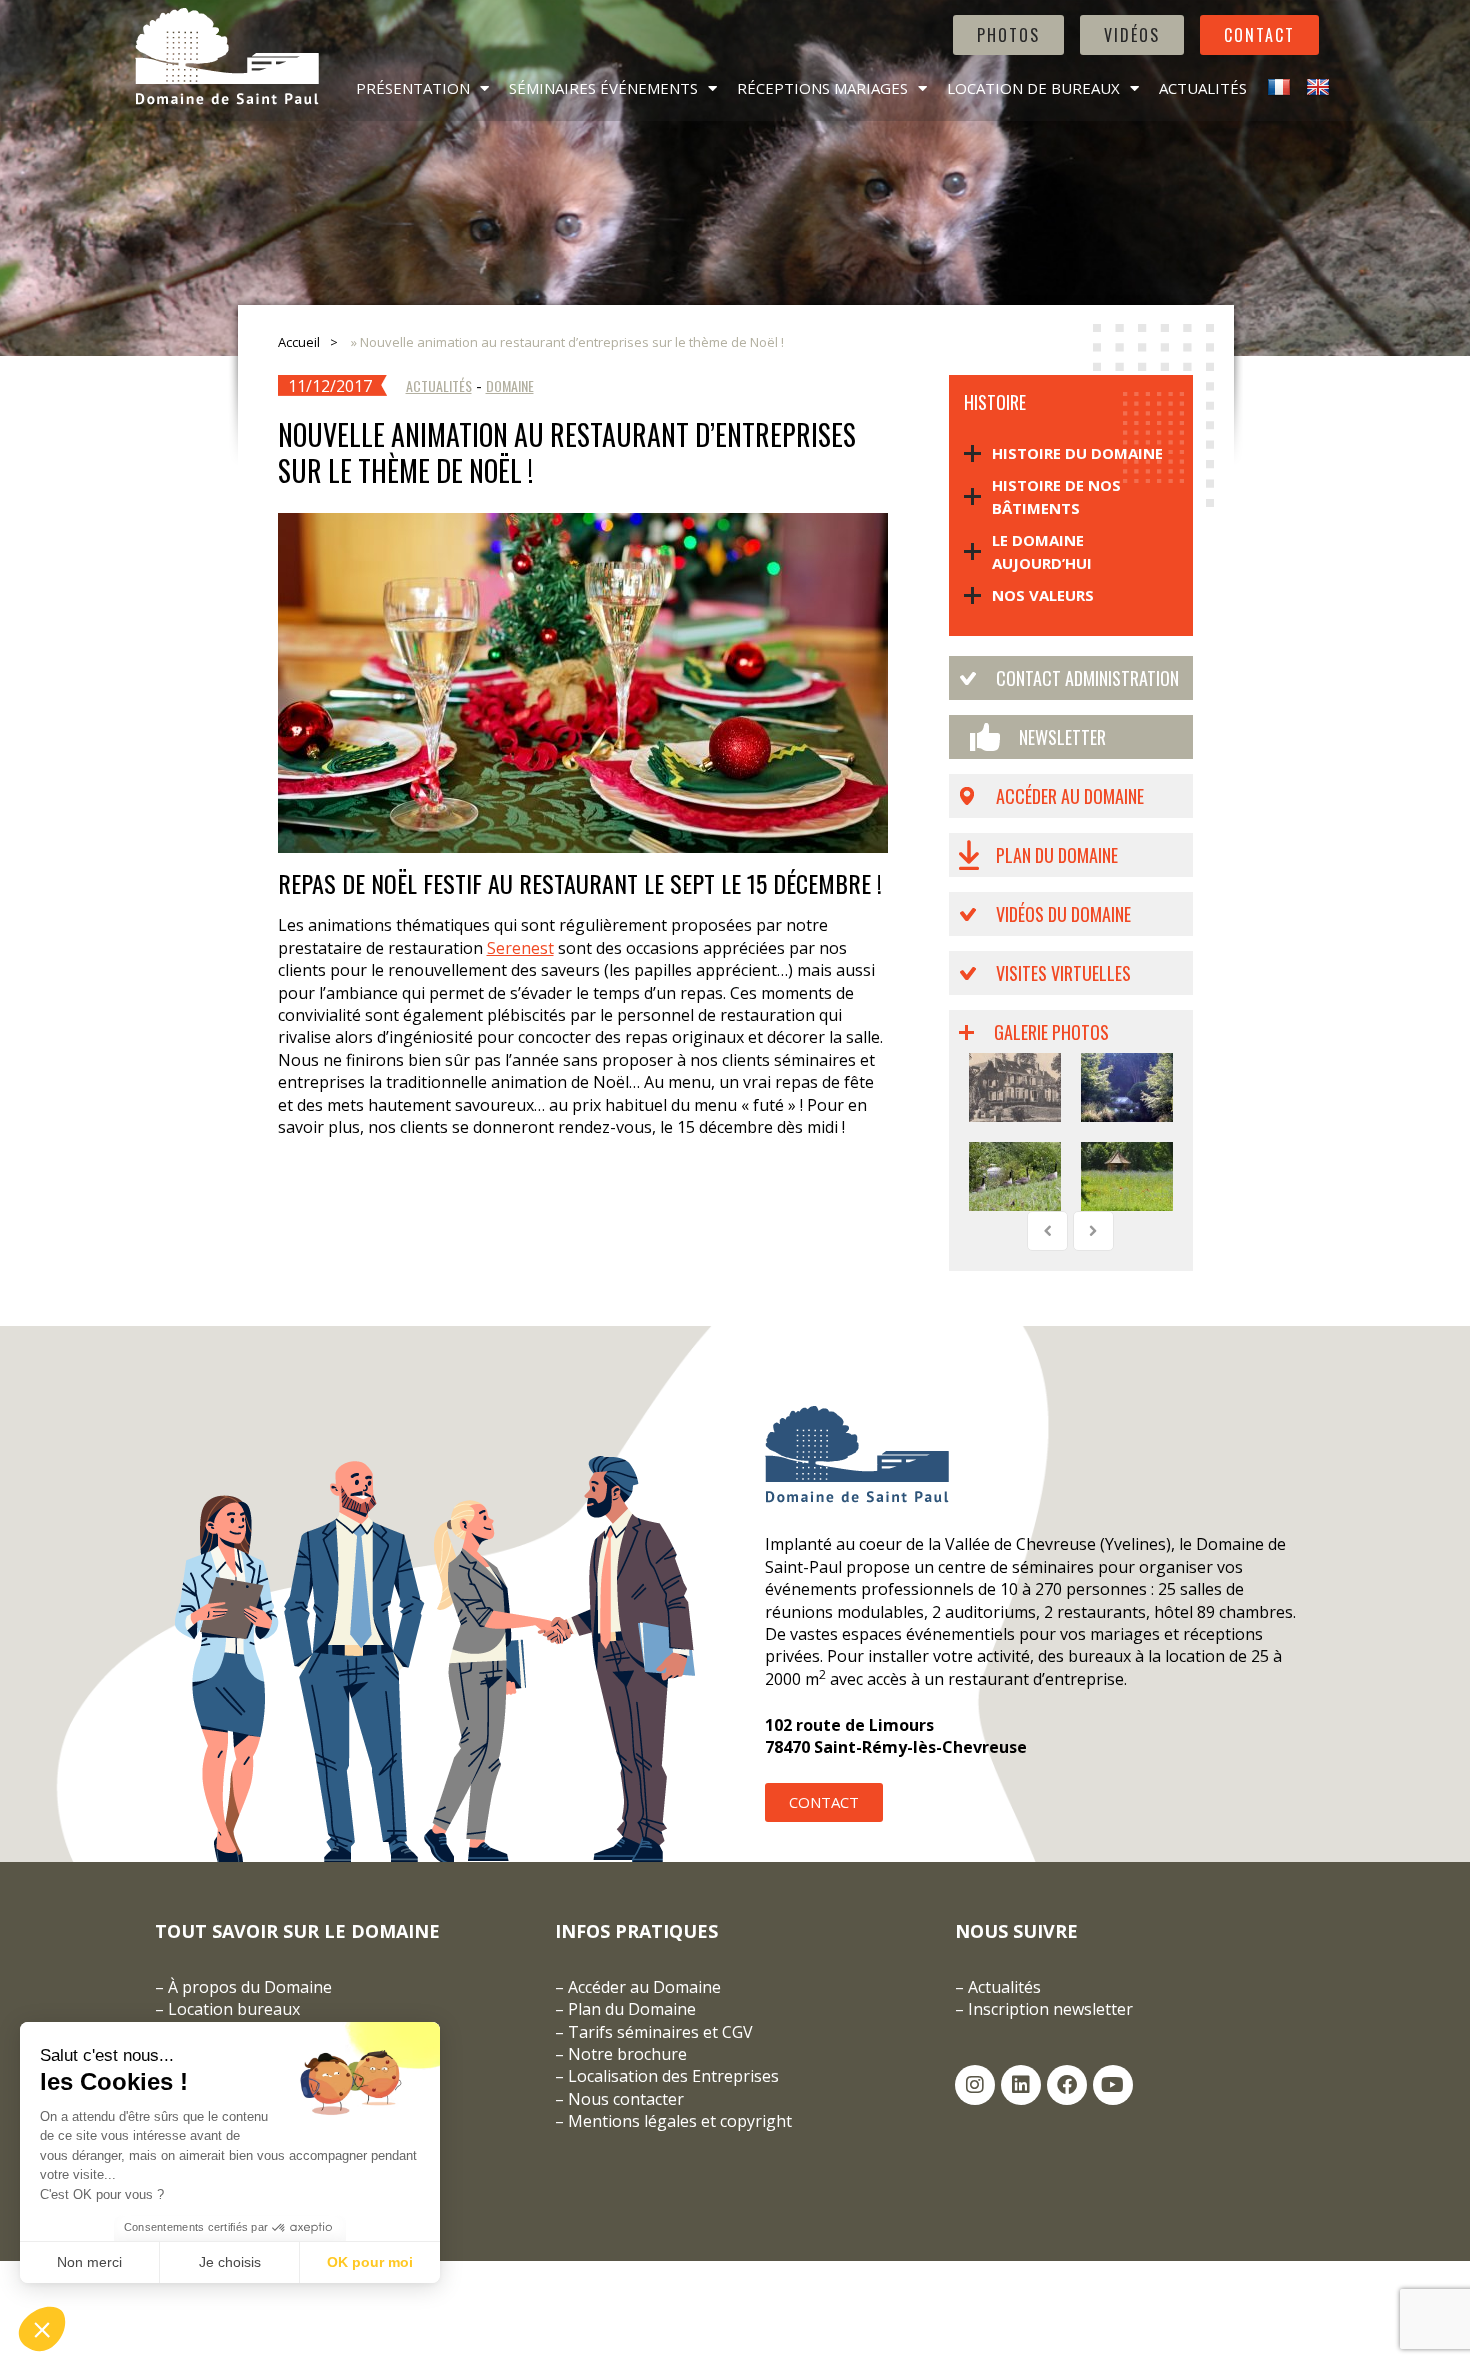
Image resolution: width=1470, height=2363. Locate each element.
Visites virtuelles (1063, 973)
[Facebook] (1067, 2085)
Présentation (413, 88)
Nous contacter (626, 2099)
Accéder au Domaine (1070, 796)
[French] (1276, 88)
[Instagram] (975, 2085)
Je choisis (230, 2262)
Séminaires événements (603, 88)
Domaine (510, 385)
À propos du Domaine (250, 1987)
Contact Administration (1087, 678)
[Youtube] (1113, 2085)
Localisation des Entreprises (673, 2076)
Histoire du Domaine (1077, 453)
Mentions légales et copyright (680, 2121)
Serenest (520, 948)
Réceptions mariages (822, 88)
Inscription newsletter (1050, 2009)
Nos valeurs (1043, 595)
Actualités (1203, 88)
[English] (1315, 88)
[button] (42, 2329)
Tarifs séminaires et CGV (658, 2032)
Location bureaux (234, 2009)
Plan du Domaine (1057, 855)
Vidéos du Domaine (1063, 914)
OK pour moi (370, 2262)
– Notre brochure (621, 2054)
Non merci (89, 2262)
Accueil (299, 342)
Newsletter (1062, 737)
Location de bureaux (1033, 88)
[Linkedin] (1021, 2085)
